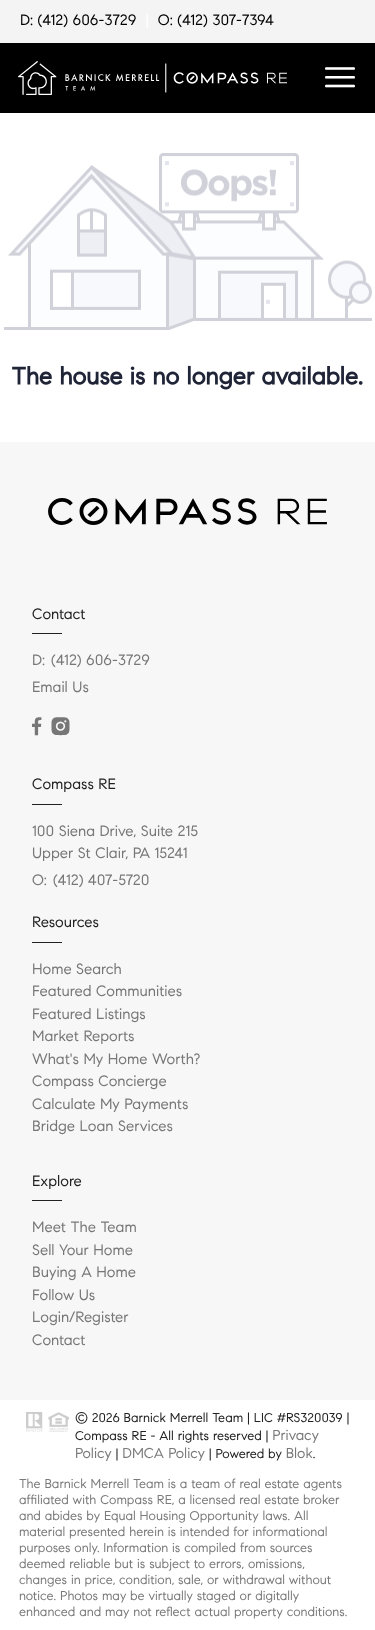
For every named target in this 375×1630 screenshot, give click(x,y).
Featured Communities (107, 992)
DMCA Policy (163, 1453)
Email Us (60, 688)
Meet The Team (84, 1228)
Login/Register (80, 1318)
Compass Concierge (99, 1082)
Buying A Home (84, 1273)
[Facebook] (36, 727)
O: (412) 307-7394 (216, 21)
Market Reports (83, 1037)
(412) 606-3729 (100, 661)
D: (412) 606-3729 (78, 21)
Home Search (77, 970)
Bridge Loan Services (102, 1127)
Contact (58, 1341)
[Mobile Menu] (340, 78)
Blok (299, 1453)
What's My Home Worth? (116, 1060)
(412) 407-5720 (101, 881)
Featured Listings (89, 1015)
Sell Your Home (82, 1251)
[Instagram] (60, 727)
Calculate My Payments (110, 1105)
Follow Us (63, 1296)
